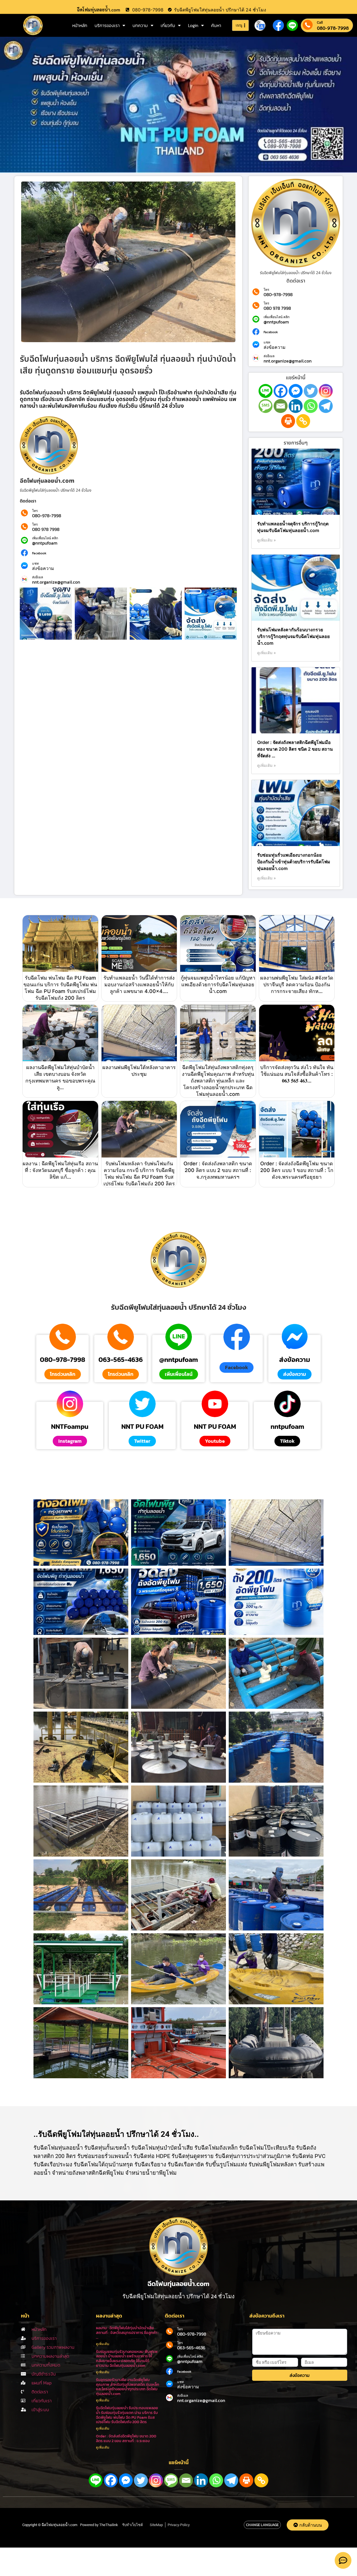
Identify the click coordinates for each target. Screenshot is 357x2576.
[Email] (281, 406)
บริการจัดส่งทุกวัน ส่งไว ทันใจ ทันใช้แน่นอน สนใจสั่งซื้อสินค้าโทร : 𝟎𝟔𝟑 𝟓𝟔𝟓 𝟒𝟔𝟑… (297, 1074)
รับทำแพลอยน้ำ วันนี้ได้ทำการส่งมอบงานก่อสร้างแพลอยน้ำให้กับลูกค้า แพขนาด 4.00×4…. (139, 984)
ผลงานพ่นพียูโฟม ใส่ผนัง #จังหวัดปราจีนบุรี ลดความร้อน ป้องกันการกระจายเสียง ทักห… (297, 984)
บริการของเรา (107, 25)
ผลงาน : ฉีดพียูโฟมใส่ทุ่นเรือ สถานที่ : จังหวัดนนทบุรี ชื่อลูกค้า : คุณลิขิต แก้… (60, 1170)
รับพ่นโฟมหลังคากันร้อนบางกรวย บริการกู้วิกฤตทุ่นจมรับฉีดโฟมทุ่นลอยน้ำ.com (293, 636)
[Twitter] (311, 391)
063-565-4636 (121, 1360)
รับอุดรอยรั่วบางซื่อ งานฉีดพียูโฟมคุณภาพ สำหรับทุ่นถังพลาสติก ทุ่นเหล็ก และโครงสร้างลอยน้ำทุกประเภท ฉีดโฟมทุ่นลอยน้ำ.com (128, 2387)
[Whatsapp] (311, 406)
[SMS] (266, 406)
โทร (35, 511)
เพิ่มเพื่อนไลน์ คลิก (45, 538)
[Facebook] (281, 391)
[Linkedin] (296, 406)
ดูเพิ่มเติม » (266, 540)
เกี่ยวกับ (168, 25)
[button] (237, 1367)
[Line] (266, 391)
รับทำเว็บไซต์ (132, 2525)
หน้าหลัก (80, 25)
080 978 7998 (46, 529)
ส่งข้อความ (43, 568)
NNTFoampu (70, 1427)
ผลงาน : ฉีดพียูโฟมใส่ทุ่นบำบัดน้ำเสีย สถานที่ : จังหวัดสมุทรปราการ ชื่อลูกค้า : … (127, 2333)
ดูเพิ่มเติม (103, 2344)
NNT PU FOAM (142, 1427)
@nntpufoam (45, 543)
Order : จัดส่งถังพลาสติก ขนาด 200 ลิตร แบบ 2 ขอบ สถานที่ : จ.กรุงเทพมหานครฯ (218, 1170)
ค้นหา (216, 25)
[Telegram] (326, 406)
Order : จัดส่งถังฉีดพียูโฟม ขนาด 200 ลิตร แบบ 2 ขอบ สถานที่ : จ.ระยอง (126, 2439)
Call (320, 22)
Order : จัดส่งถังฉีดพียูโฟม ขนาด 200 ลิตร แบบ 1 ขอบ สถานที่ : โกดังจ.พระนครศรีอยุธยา (297, 1170)
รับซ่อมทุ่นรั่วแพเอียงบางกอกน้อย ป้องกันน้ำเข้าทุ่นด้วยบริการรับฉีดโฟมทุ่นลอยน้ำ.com (294, 862)
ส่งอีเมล (38, 577)
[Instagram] (326, 391)
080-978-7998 (333, 28)
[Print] (288, 421)
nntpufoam (287, 1427)
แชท (35, 564)
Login (193, 25)
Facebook (39, 553)
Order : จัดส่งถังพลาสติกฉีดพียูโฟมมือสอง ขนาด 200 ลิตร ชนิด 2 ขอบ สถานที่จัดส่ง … (295, 749)
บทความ (140, 25)
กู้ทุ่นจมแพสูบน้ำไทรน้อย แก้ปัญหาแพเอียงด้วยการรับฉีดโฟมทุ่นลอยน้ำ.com (218, 984)
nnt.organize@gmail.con (56, 582)
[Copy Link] (303, 421)
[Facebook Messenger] (296, 391)
